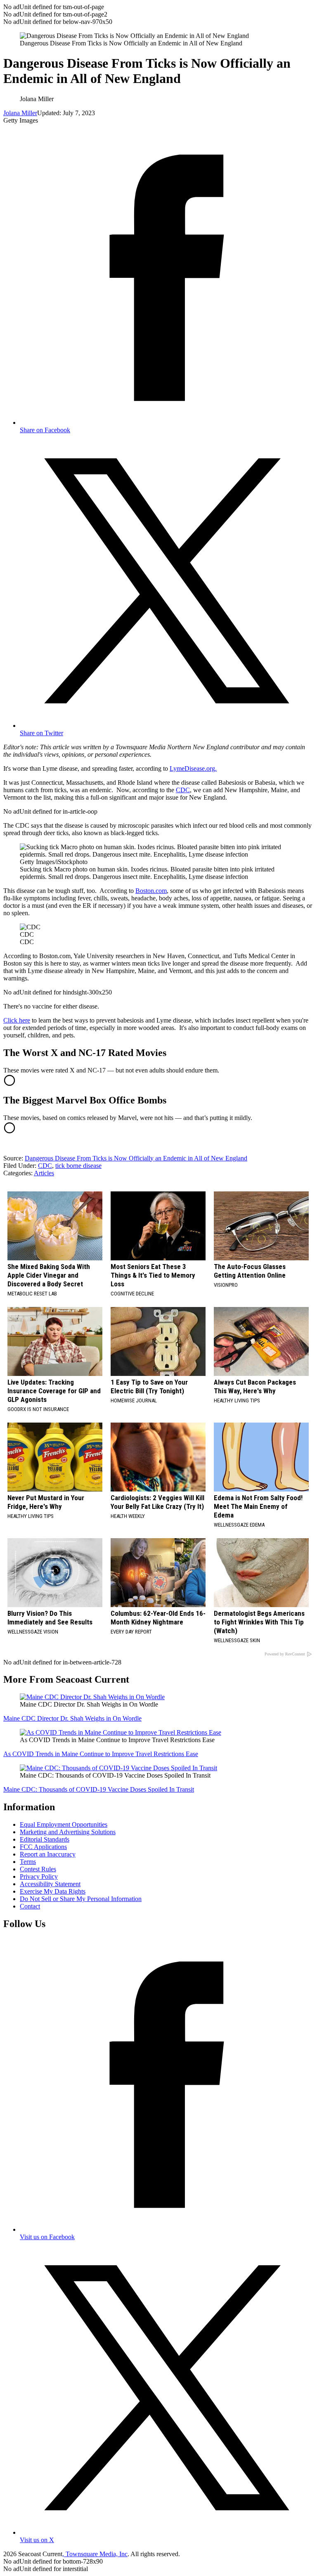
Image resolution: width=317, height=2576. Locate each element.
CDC (183, 790)
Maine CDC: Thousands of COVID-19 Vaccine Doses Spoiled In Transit (99, 1789)
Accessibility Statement (50, 1884)
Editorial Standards (45, 1839)
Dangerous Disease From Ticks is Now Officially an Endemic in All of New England (136, 1158)
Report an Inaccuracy (48, 1854)
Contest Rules (38, 1869)
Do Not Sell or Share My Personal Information (81, 1899)
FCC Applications (43, 1847)
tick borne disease (78, 1166)
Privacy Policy (39, 1876)
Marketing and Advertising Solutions (68, 1832)
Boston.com (151, 891)
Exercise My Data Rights (53, 1891)
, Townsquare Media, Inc (95, 2554)
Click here (17, 1020)
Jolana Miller (20, 113)
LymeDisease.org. (193, 768)
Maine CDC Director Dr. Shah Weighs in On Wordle (72, 1718)
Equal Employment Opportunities (64, 1824)
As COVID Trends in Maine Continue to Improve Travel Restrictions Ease (101, 1754)
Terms (28, 1862)
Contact (30, 1906)
